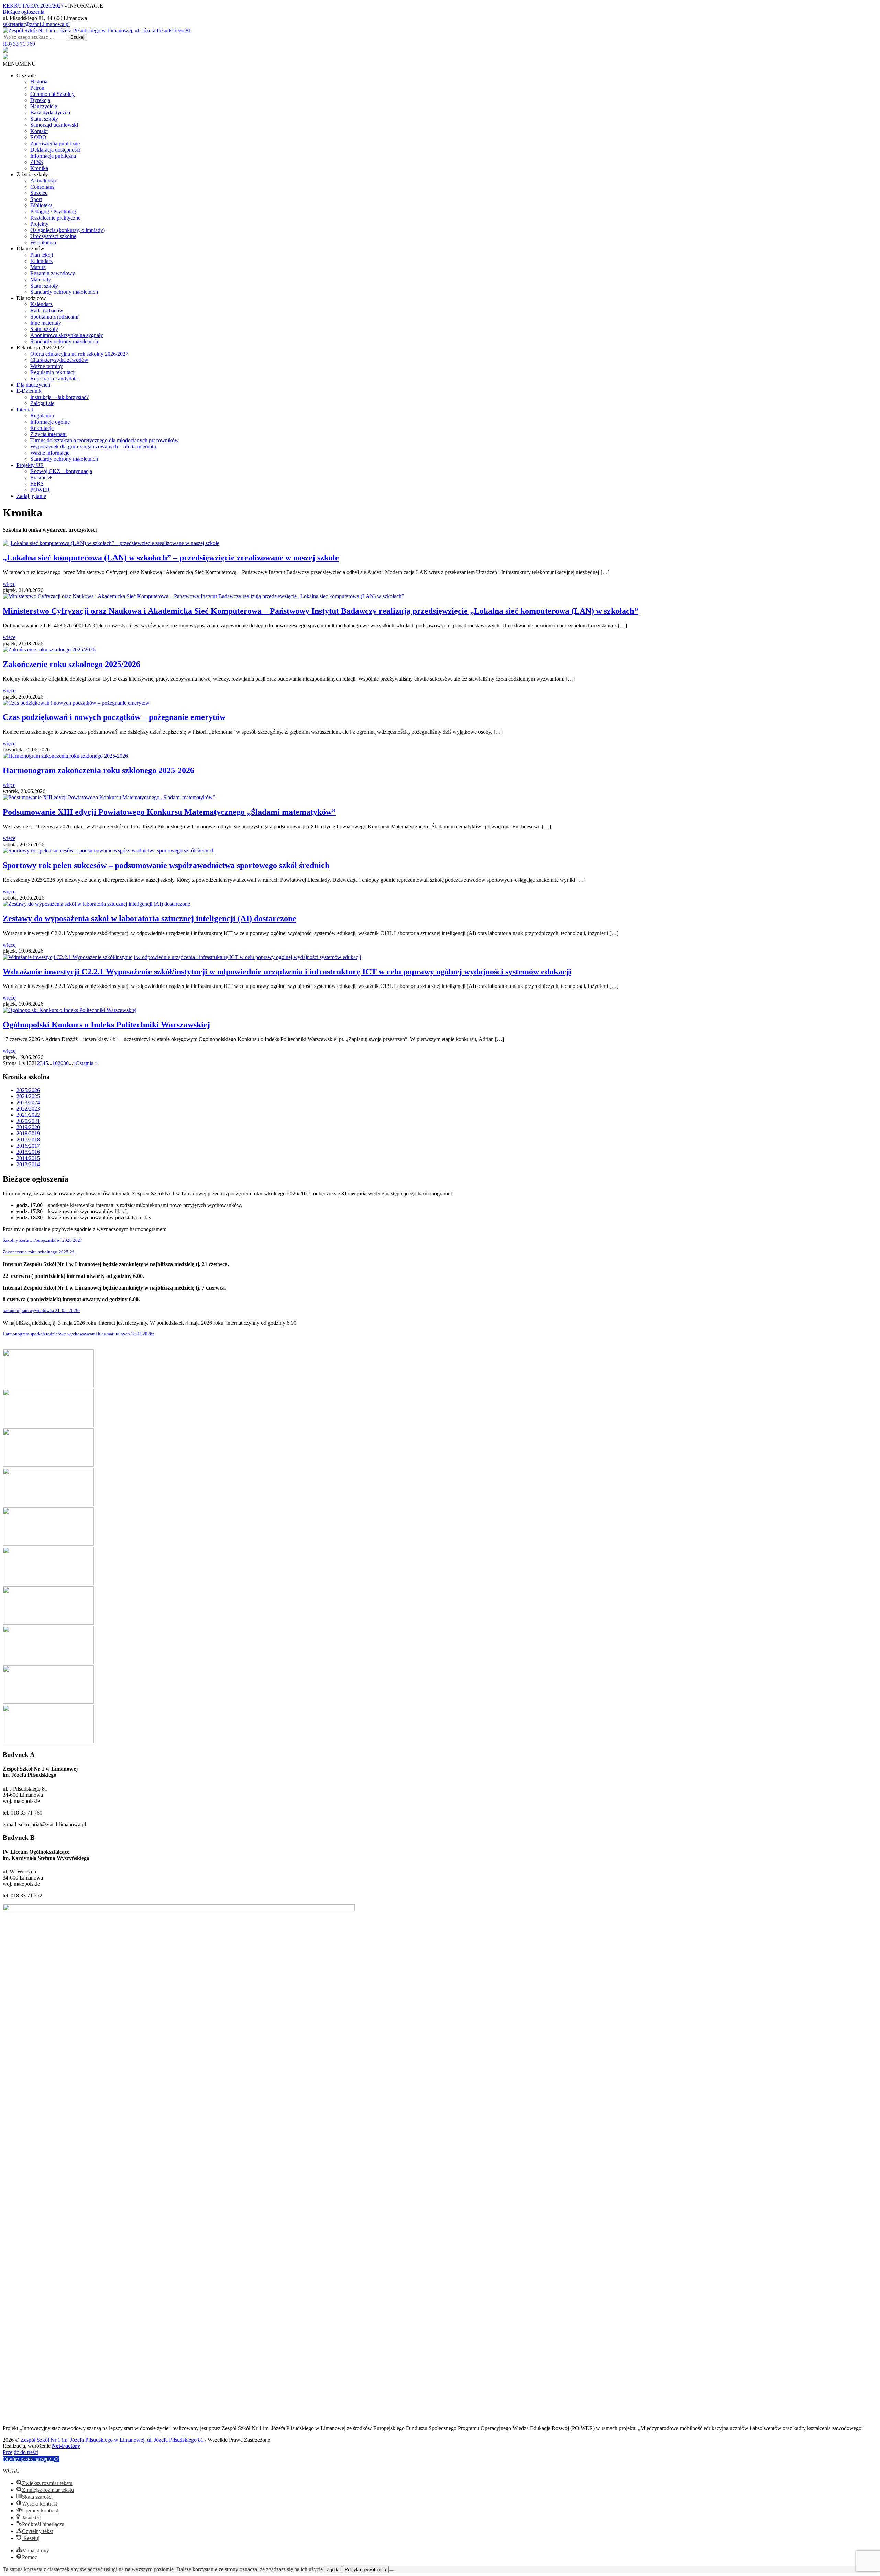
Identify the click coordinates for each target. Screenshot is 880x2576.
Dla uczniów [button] (30, 249)
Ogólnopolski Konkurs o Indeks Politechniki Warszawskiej (106, 1025)
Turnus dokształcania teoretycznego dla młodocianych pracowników (104, 440)
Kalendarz (41, 261)
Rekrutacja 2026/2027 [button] (41, 348)
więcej (10, 584)
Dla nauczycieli (33, 385)
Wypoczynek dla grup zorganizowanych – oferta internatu (93, 447)
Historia (39, 82)
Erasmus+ (41, 477)
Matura (38, 267)
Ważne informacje (50, 453)
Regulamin (42, 416)
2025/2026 (28, 1090)
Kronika (39, 168)
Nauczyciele (44, 106)
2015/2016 (28, 1152)
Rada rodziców (47, 310)
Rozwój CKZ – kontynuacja (61, 471)
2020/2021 (28, 1121)
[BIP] (5, 51)
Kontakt (39, 131)
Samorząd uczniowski (54, 125)
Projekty (39, 224)
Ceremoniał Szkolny (52, 94)
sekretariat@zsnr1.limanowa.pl (36, 24)
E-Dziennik (29, 391)
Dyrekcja (40, 100)
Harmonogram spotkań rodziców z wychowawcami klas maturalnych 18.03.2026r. (79, 1334)
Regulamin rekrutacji (53, 372)
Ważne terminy (47, 366)
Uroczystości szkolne (53, 236)
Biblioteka (41, 205)
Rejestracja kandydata (54, 378)
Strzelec (39, 193)
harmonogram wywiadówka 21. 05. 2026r (41, 1311)
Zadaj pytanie (31, 496)
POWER (40, 490)
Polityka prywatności (365, 2570)
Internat (25, 409)
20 (60, 1063)
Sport (36, 199)
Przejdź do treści (21, 2452)
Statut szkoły (44, 119)
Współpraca (43, 242)
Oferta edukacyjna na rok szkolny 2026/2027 (79, 354)
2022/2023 (28, 1109)
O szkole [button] (26, 75)
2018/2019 (28, 1133)
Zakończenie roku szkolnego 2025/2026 (71, 664)
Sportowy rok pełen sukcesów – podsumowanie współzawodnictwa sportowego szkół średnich (166, 865)
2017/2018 (28, 1140)
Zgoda (333, 2570)
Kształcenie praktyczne (55, 218)
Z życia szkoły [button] (32, 174)
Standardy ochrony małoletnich (64, 292)
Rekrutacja (42, 428)
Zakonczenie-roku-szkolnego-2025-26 (39, 1252)
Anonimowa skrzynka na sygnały (67, 335)
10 (55, 1063)
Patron (37, 88)
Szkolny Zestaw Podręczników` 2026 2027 (43, 1240)
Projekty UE (30, 465)
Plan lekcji (42, 255)
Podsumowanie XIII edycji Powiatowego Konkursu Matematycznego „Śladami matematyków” (169, 812)
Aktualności (43, 181)
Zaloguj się (42, 403)
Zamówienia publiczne (55, 143)
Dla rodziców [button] (31, 298)
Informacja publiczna (53, 156)
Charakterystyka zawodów (59, 360)
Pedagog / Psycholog (53, 211)
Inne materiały (46, 323)
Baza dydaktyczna (50, 113)
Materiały (41, 280)
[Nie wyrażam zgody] (392, 2571)
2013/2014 (28, 1164)
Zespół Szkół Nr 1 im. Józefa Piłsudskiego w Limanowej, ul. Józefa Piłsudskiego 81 (113, 2440)
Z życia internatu (48, 434)
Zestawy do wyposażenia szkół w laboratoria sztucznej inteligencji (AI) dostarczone (150, 918)
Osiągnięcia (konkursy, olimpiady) (68, 230)
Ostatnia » (87, 1063)
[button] (19, 64)
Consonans (42, 187)
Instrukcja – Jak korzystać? (59, 397)
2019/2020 (28, 1127)
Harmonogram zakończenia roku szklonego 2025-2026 (98, 770)
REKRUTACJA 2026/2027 (33, 6)
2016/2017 (28, 1146)
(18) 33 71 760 (19, 44)
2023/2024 (28, 1102)
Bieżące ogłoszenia (24, 12)
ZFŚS (37, 162)
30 (66, 1063)
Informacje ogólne (50, 422)
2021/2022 (28, 1115)
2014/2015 (28, 1158)
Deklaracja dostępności (55, 150)
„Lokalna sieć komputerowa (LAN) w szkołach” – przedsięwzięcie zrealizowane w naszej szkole (171, 558)
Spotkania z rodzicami (54, 317)
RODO (38, 137)
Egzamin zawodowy (53, 273)
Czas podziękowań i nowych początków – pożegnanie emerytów (114, 717)
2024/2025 (28, 1096)
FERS (37, 484)
